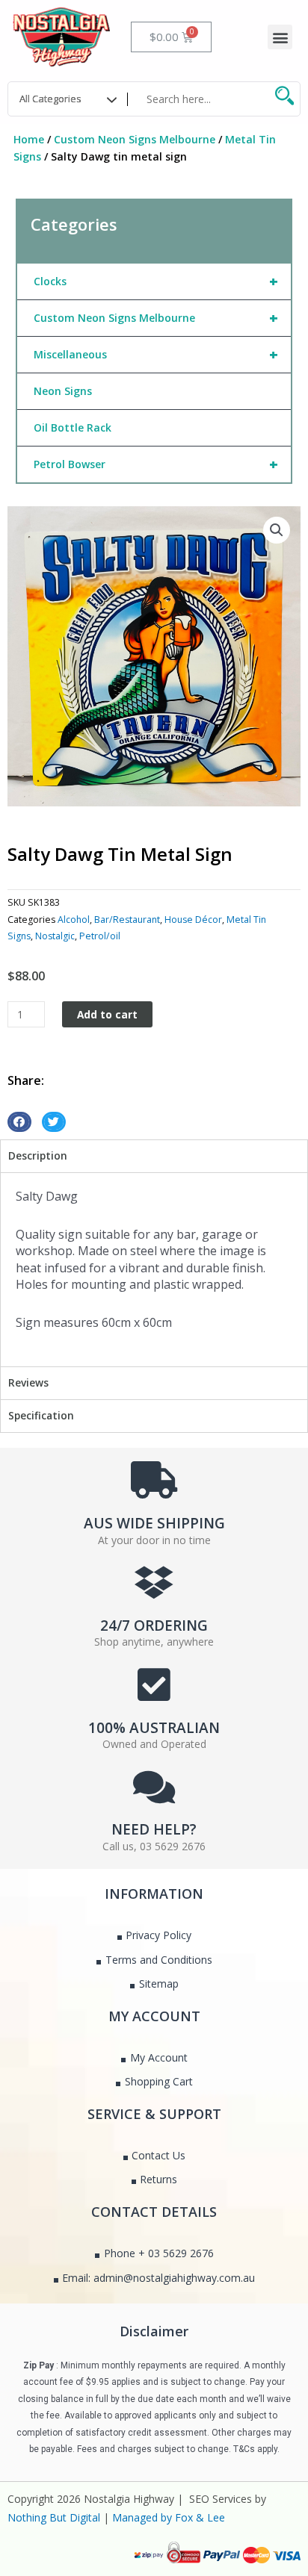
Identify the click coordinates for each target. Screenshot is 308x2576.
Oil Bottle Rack (73, 427)
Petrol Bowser (156, 464)
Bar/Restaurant (127, 920)
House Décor (193, 920)
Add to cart (107, 1014)
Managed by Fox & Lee (169, 2517)
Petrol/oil (100, 936)
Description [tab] (38, 1155)
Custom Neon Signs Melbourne (135, 139)
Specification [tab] (41, 1415)
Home (29, 139)
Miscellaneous (156, 354)
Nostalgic (55, 936)
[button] (280, 37)
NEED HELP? (154, 1829)
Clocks (156, 281)
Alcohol (74, 920)
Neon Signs (63, 391)
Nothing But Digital (54, 2517)
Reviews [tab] (28, 1382)
